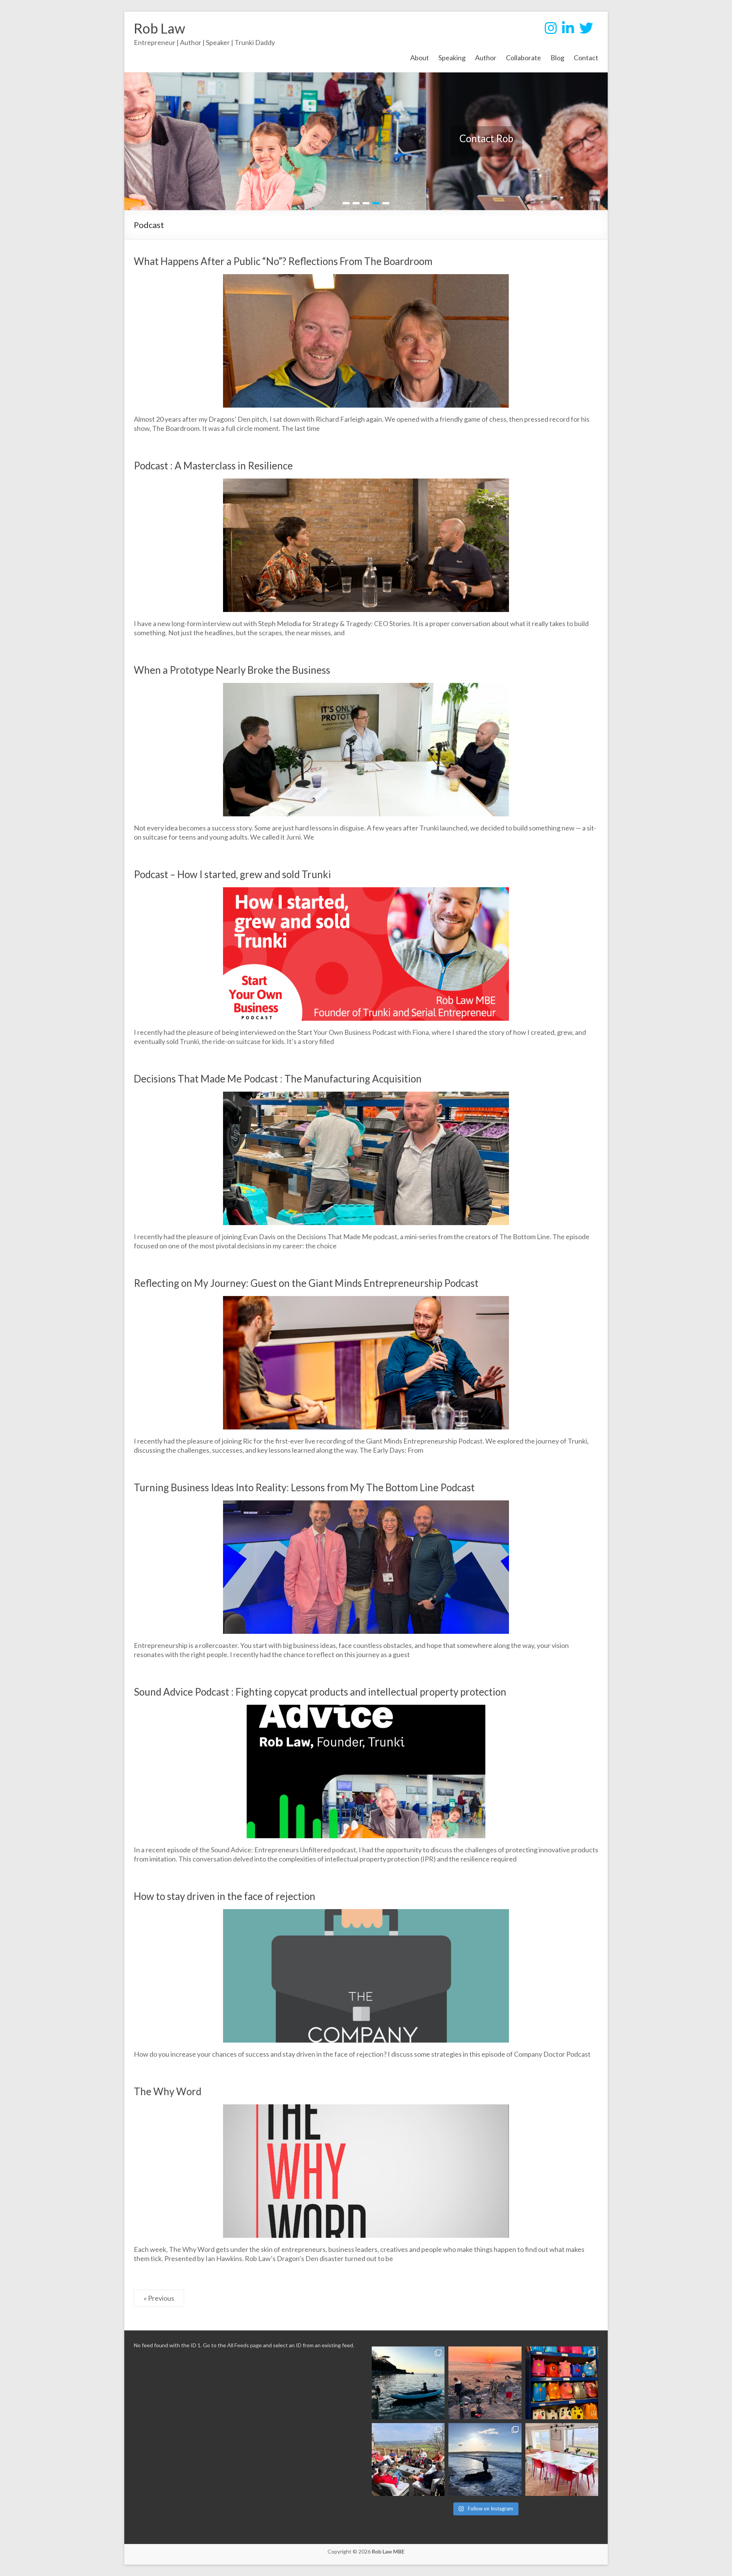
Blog (557, 58)
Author (486, 58)
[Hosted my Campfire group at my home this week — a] (408, 2460)
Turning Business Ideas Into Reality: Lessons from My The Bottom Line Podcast (304, 1487)
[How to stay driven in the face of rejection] (366, 1915)
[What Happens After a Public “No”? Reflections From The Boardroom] (366, 280)
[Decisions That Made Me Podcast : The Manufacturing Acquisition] (366, 1098)
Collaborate (523, 58)
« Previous (159, 2298)
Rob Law (160, 28)
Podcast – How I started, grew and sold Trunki (232, 874)
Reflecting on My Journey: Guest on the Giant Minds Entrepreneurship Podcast (306, 1283)
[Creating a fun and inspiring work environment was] (562, 2460)
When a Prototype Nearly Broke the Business (232, 670)
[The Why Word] (366, 2110)
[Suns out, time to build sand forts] (485, 2460)
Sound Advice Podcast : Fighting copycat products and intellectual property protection (320, 1692)
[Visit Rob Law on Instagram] (551, 31)
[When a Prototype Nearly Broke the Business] (366, 689)
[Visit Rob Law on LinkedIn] (568, 31)
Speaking (452, 58)
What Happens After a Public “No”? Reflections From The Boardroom (283, 261)
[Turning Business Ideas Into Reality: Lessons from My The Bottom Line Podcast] (366, 1506)
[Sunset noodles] (485, 2383)
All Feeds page (245, 2345)
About (420, 58)
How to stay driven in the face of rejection (225, 1896)
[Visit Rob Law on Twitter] (586, 31)
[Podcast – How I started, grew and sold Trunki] (366, 893)
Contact (586, 58)
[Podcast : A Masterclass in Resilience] (366, 485)
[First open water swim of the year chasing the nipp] (408, 2383)
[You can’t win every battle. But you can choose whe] (562, 2383)
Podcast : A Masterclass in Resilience (213, 466)
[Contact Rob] (366, 79)
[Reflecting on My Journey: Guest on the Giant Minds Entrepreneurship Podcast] (366, 1302)
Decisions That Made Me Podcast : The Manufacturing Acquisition (278, 1079)
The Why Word (168, 2091)
